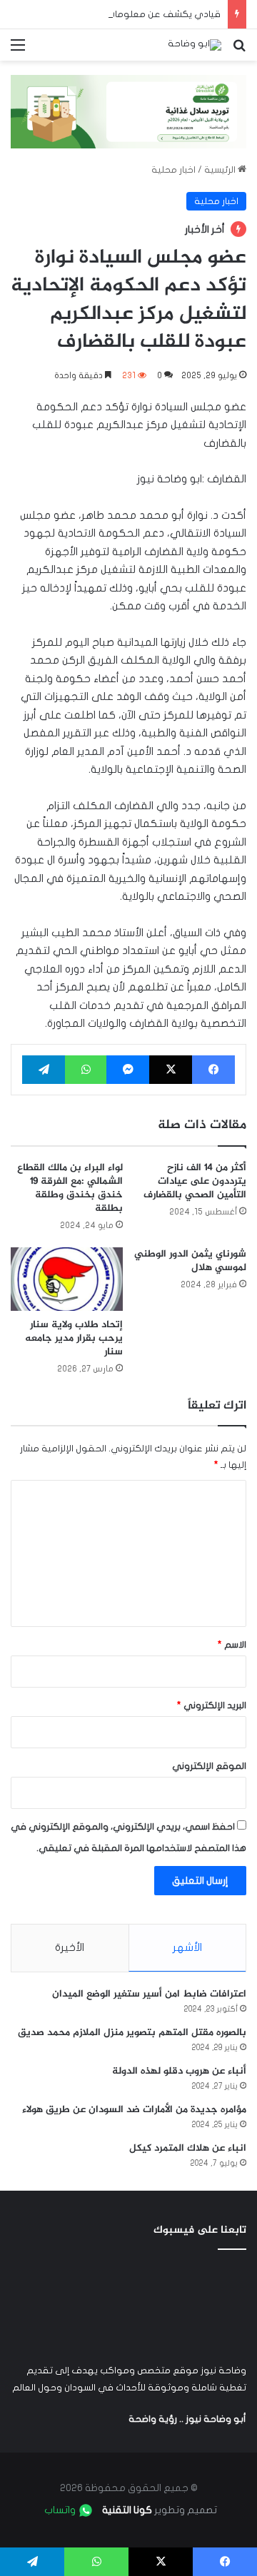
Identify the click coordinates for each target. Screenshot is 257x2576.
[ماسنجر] (128, 1070)
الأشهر (187, 1947)
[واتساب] (86, 1070)
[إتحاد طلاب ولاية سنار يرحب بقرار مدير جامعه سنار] (67, 1279)
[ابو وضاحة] (195, 45)
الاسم (232, 1645)
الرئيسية (221, 170)
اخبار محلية (173, 170)
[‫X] (171, 1070)
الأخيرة (70, 1947)
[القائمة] (18, 50)
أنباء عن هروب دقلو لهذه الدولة (179, 2071)
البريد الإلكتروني (212, 1705)
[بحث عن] (239, 50)
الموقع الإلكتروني (209, 1766)
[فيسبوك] (213, 1070)
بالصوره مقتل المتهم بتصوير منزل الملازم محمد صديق (132, 2033)
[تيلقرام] (44, 1070)
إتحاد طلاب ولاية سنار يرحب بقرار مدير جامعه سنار (74, 1338)
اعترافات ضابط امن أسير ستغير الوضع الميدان (149, 1994)
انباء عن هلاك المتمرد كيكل (188, 2148)
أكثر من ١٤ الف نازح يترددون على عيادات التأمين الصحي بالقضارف (195, 1181)
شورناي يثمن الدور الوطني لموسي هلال (190, 1261)
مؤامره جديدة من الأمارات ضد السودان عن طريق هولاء (134, 2110)
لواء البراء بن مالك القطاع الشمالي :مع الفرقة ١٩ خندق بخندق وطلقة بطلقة (70, 1188)
